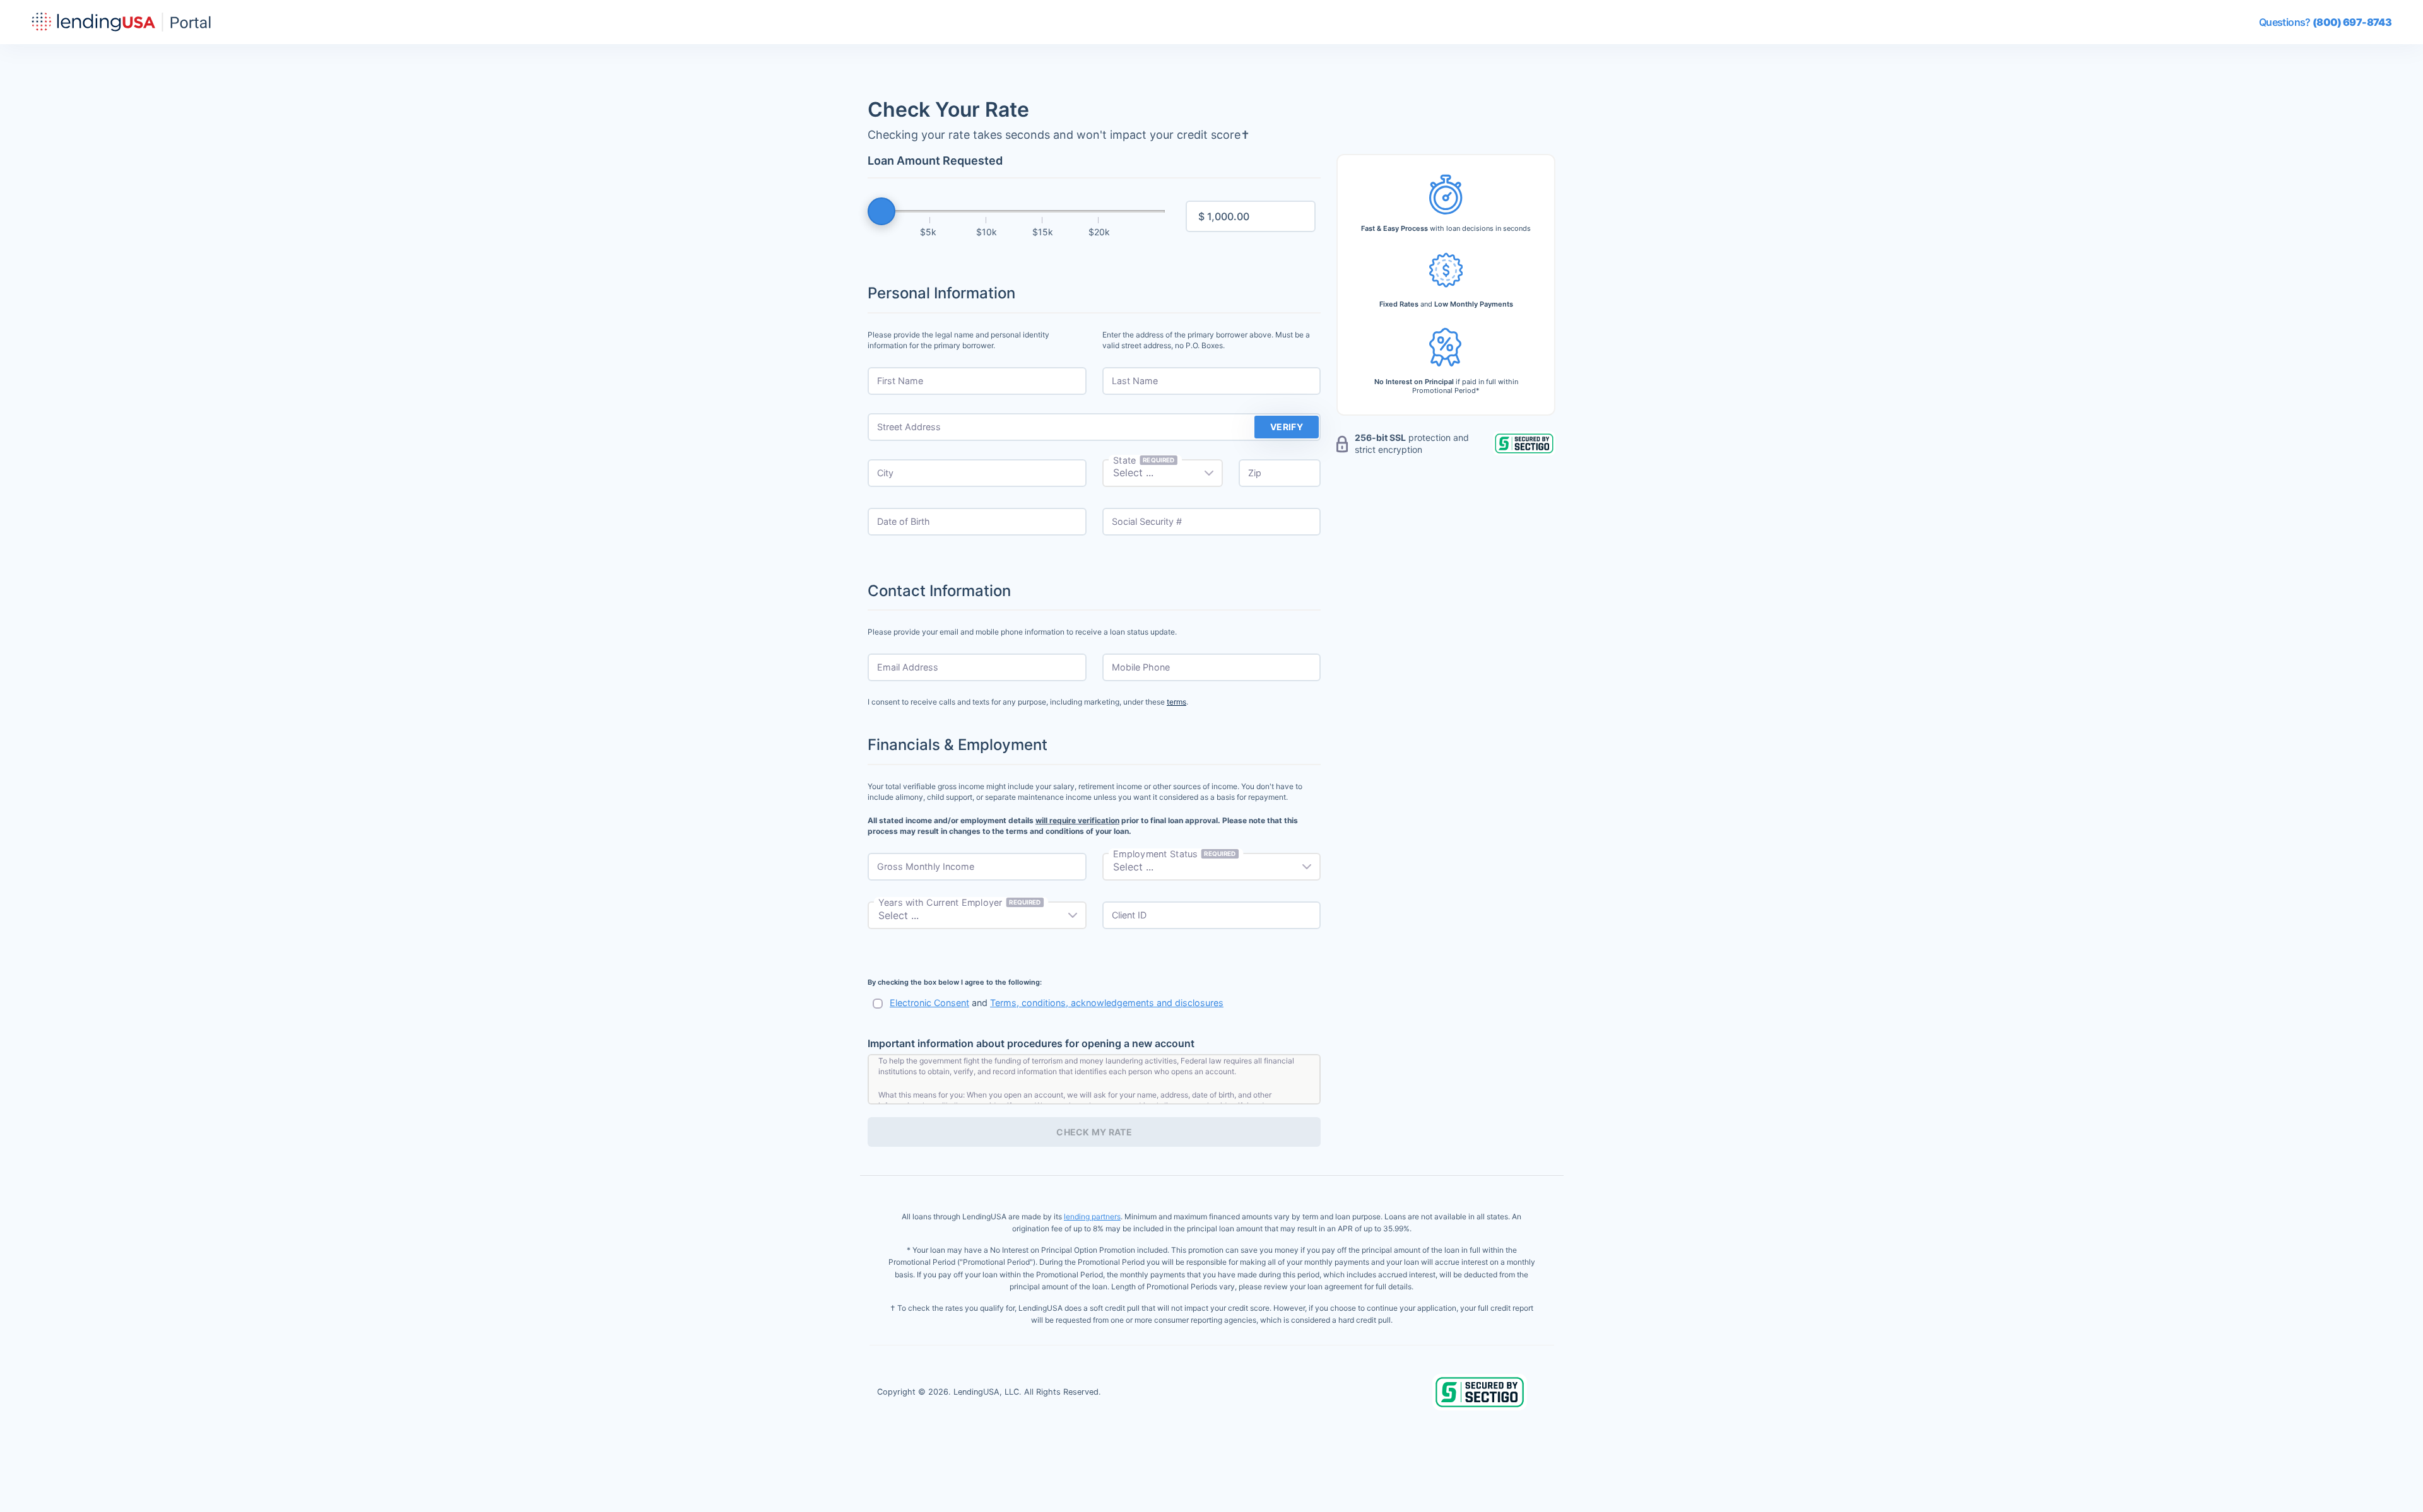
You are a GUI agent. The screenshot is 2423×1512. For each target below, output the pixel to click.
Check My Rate (1094, 1132)
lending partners (1092, 1216)
